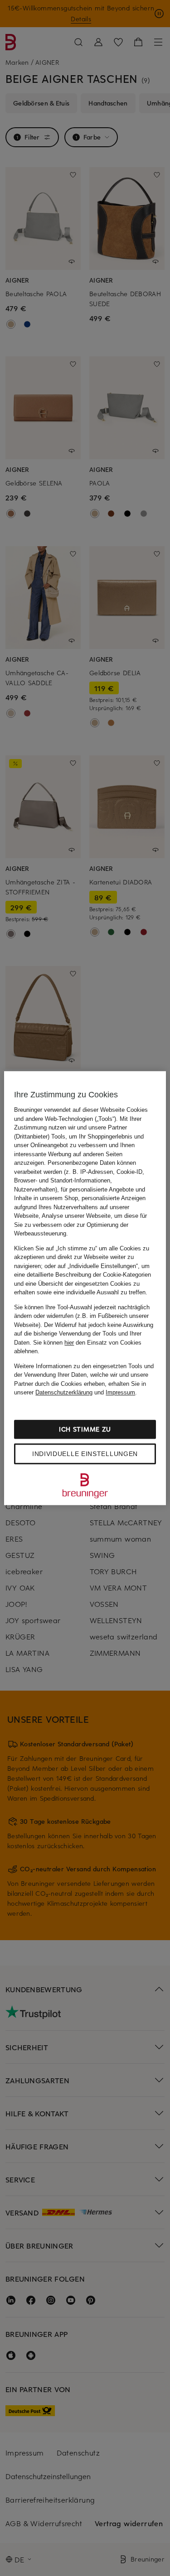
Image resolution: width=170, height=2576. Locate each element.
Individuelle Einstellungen (85, 1454)
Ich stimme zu (85, 1429)
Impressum (120, 1392)
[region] (85, 1288)
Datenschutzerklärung (64, 1392)
